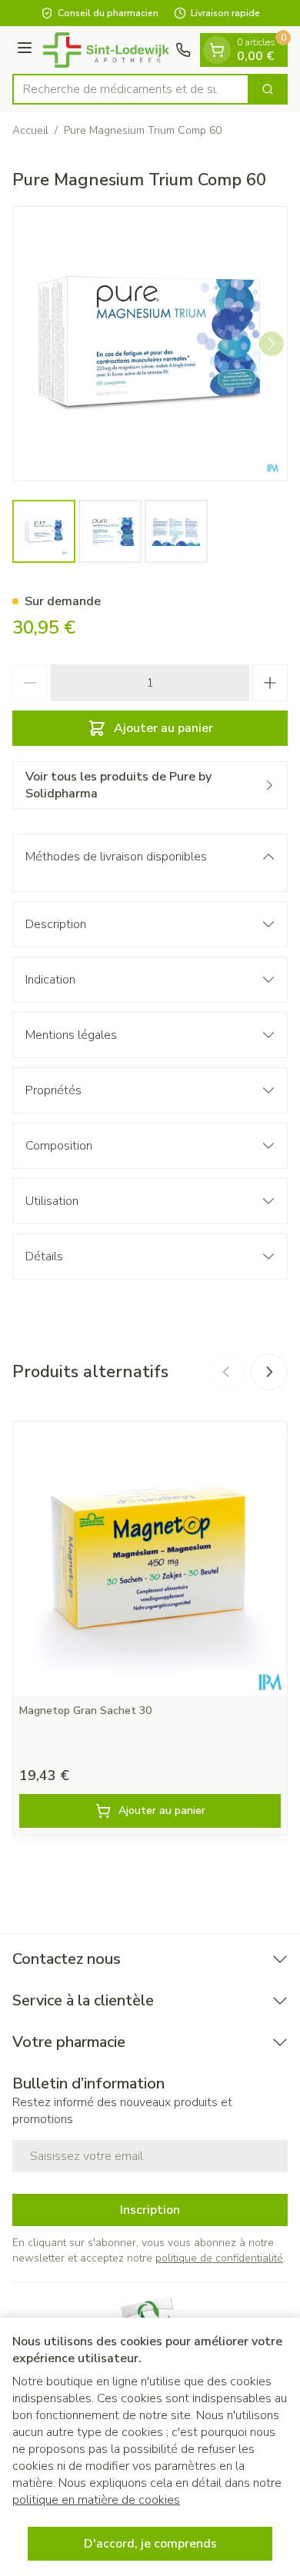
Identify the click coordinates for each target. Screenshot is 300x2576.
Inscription (150, 2210)
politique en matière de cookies (96, 2500)
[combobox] (131, 89)
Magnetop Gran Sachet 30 (85, 1711)
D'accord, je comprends (150, 2544)
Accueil (30, 130)
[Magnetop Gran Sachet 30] (150, 1559)
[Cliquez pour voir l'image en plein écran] (150, 344)
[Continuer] (272, 344)
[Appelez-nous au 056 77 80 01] (183, 50)
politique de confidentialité (219, 2258)
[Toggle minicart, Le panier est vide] (217, 50)
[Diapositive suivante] (269, 1372)
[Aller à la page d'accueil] (106, 50)
